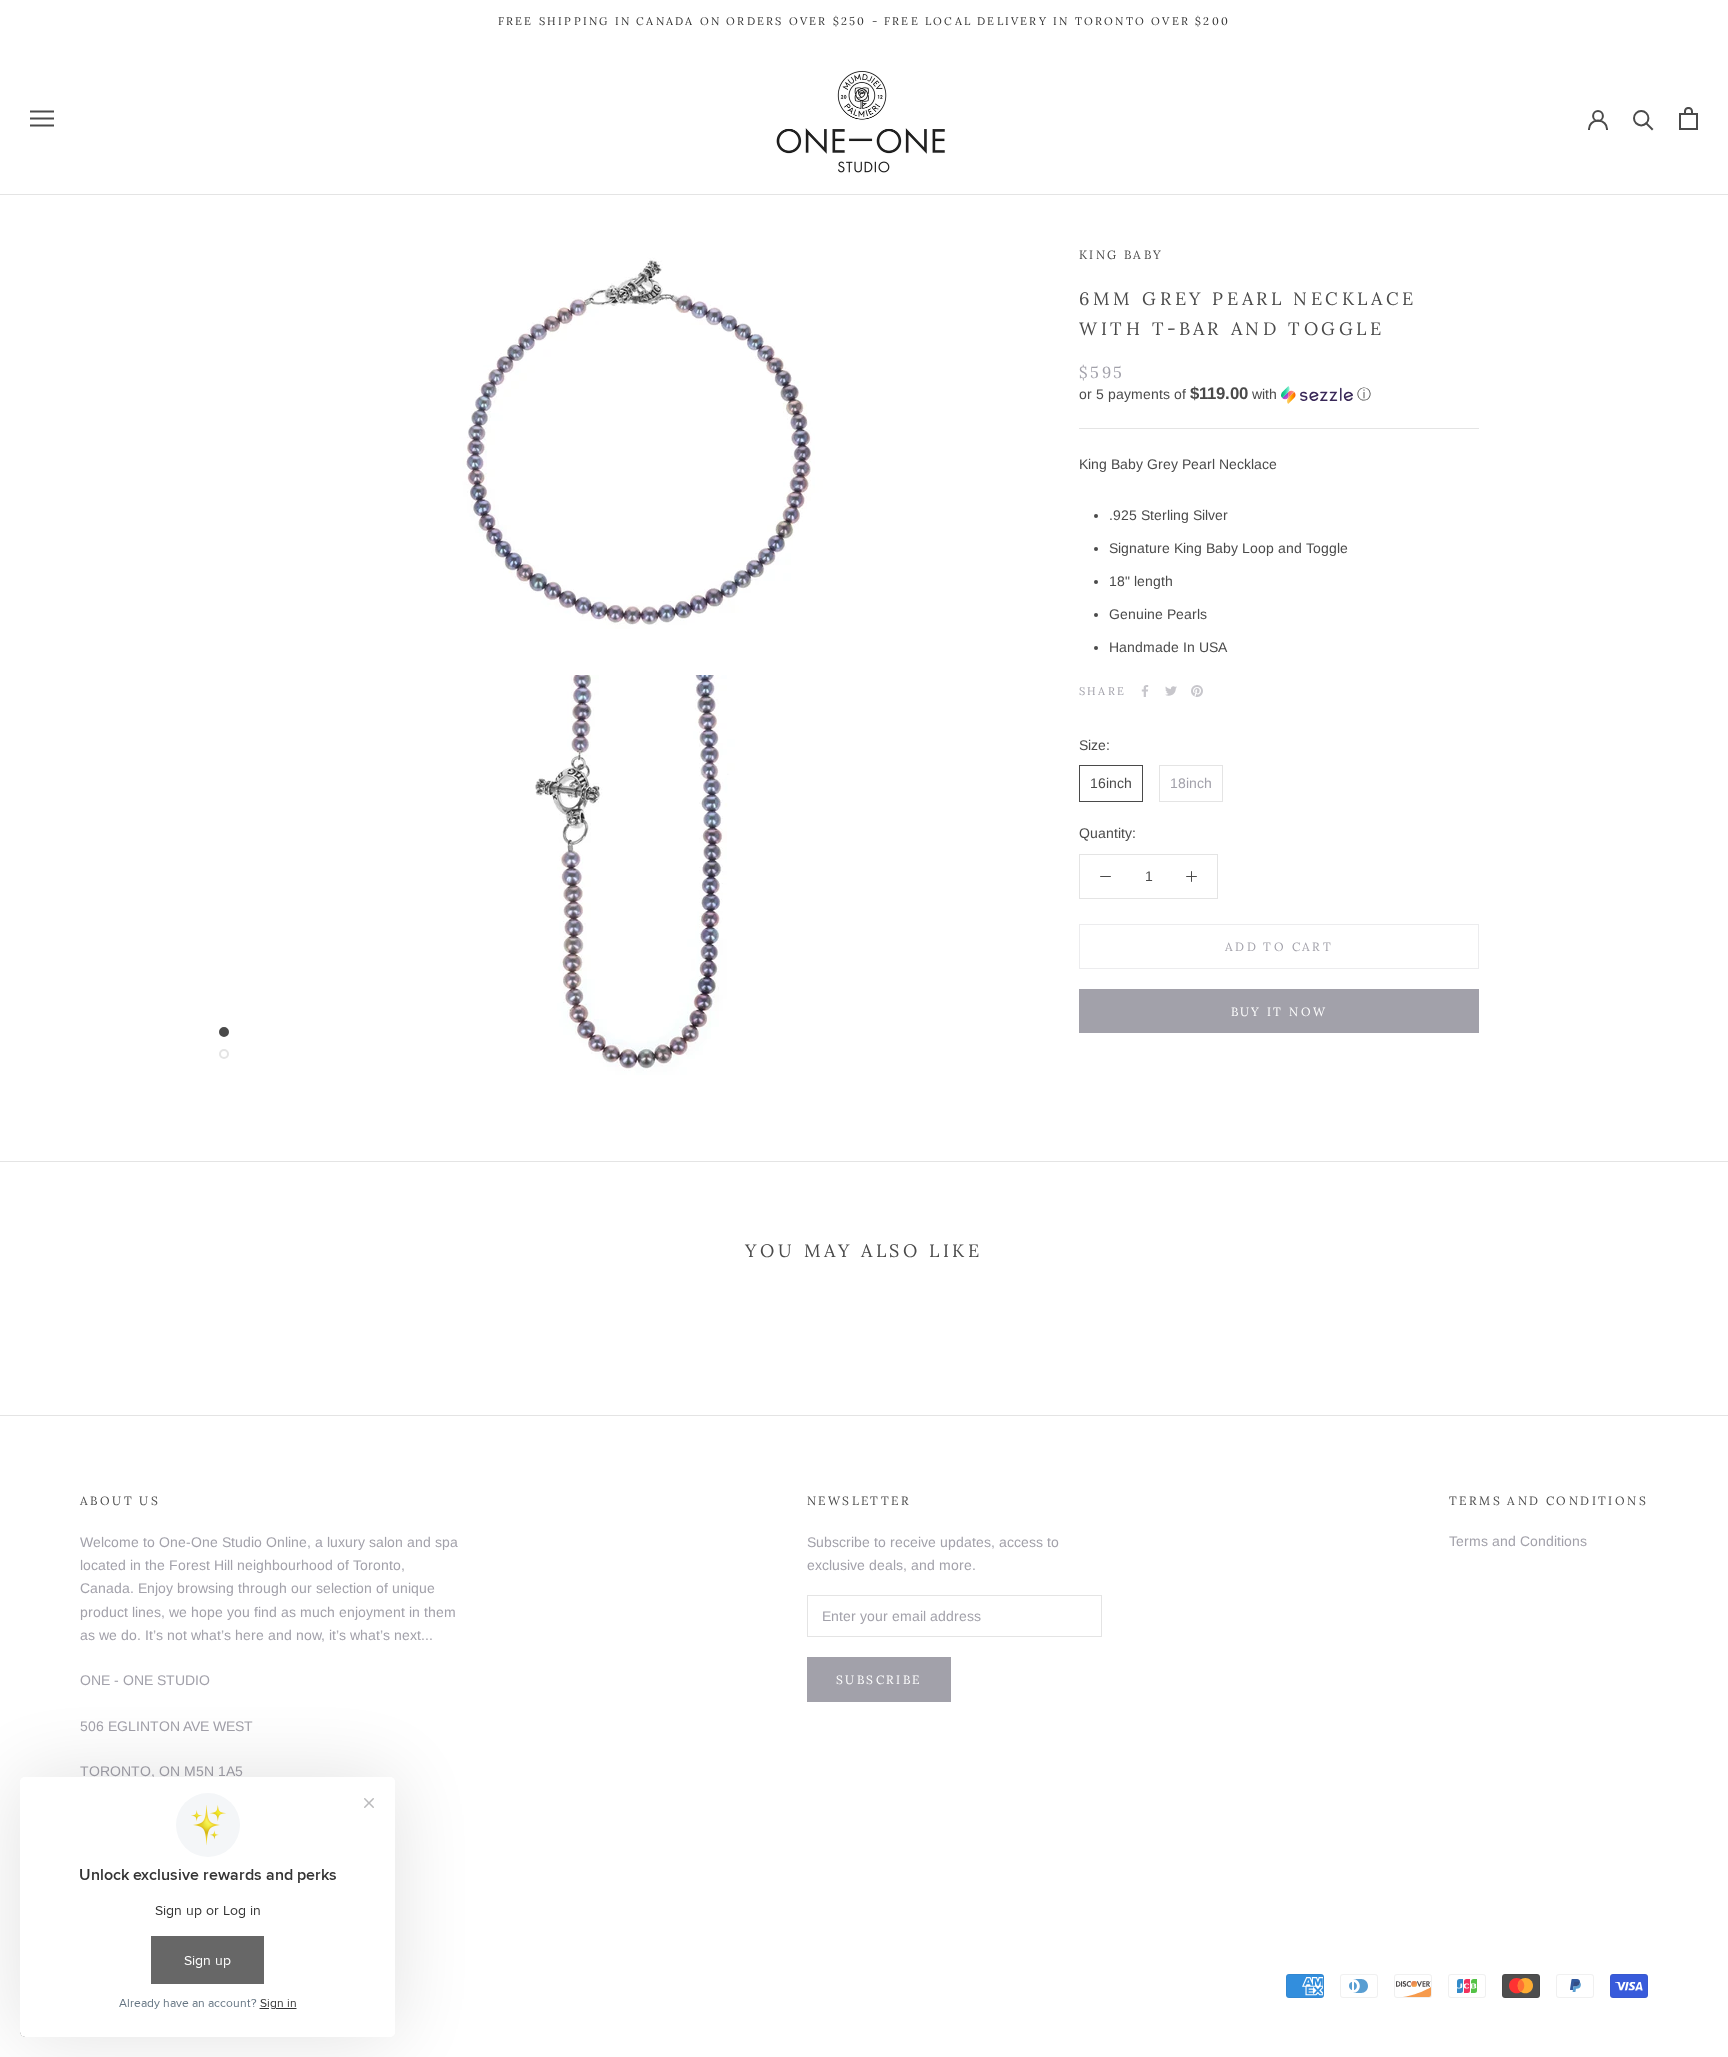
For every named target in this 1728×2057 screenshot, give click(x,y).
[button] (1279, 394)
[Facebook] (1145, 691)
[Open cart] (1688, 118)
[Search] (1643, 118)
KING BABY (1121, 254)
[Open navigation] (42, 118)
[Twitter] (1171, 691)
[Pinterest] (1197, 691)
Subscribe (879, 1679)
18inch (1191, 783)
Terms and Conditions (1518, 1541)
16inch (1111, 783)
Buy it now (1279, 1011)
